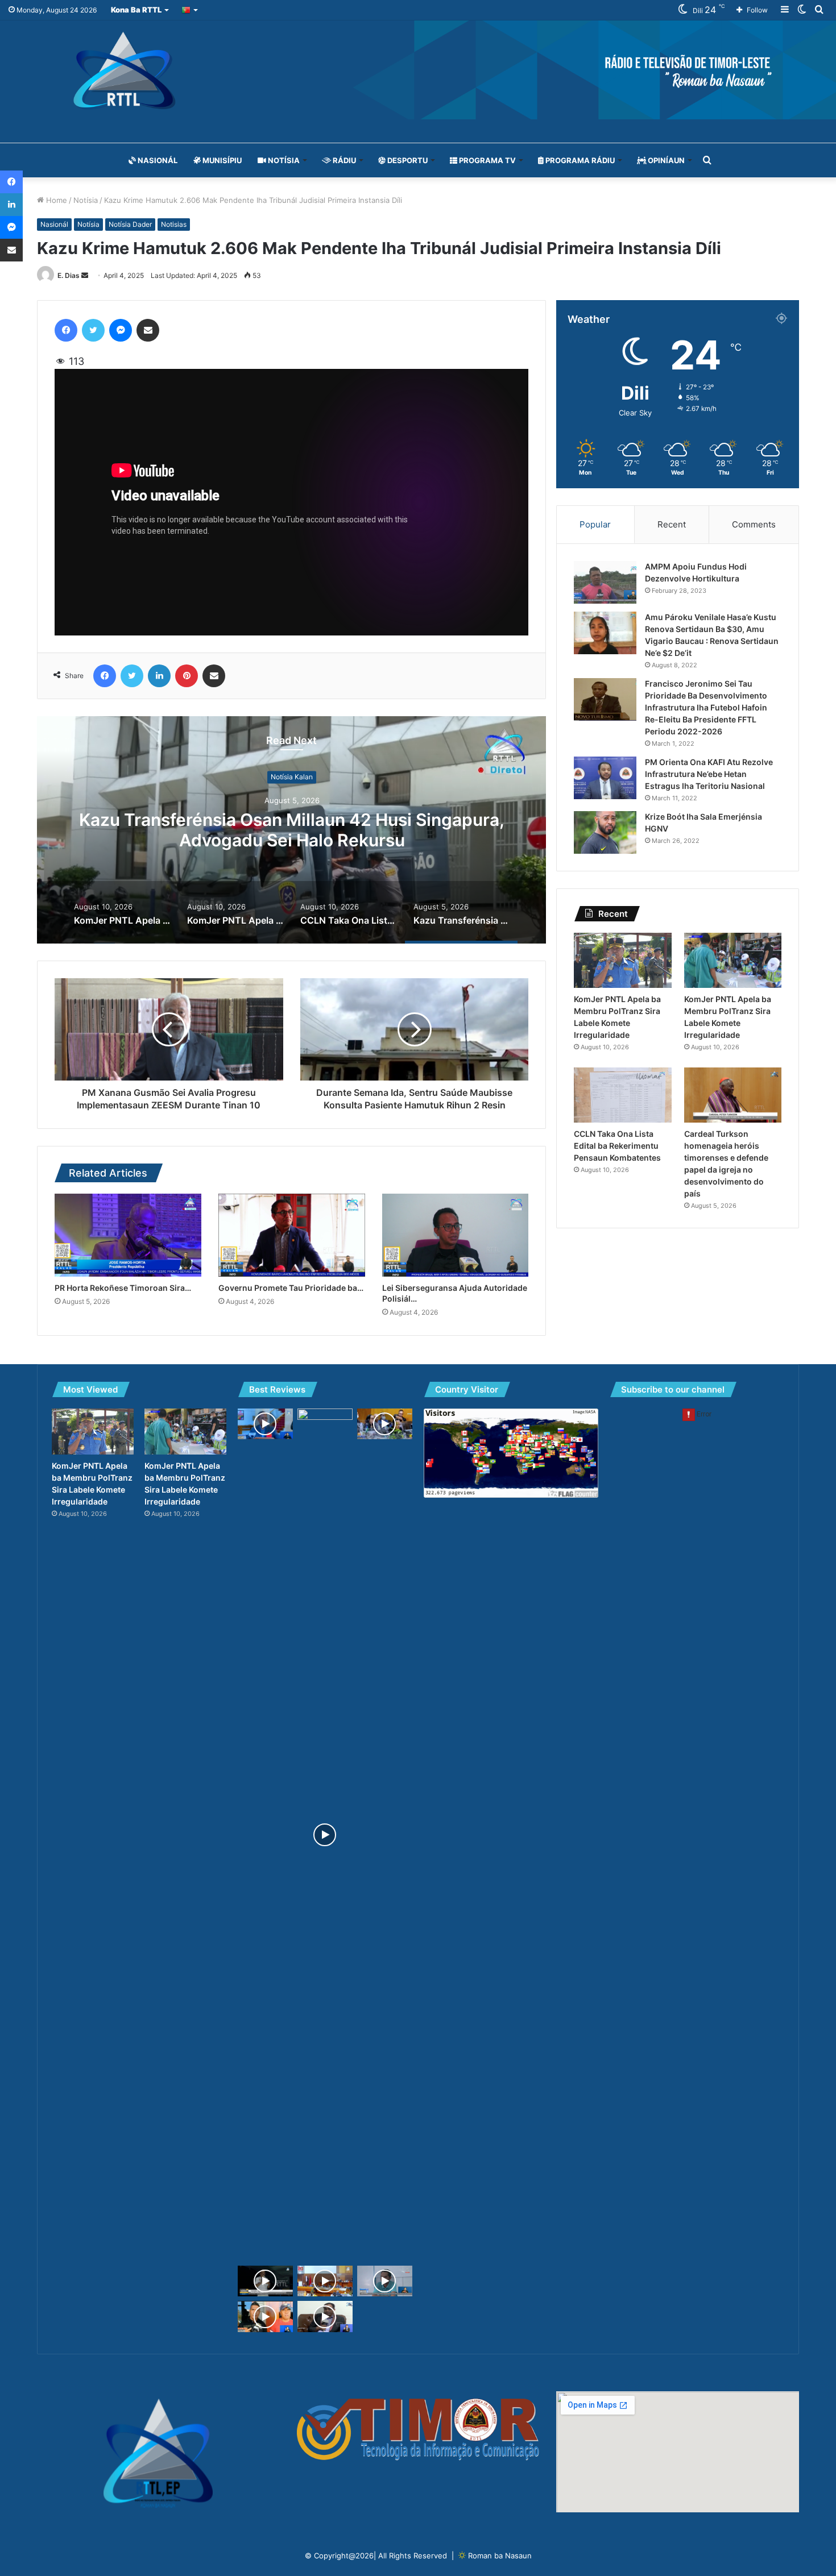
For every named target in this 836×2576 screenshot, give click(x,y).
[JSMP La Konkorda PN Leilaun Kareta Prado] (385, 2281)
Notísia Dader (130, 224)
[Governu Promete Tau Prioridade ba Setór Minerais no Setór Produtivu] (292, 1235)
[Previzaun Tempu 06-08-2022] (325, 1835)
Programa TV (487, 160)
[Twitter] (93, 330)
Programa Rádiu (579, 160)
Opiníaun (665, 160)
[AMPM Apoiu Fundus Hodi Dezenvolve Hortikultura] (605, 582)
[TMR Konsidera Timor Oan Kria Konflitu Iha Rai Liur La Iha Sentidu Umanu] (265, 1424)
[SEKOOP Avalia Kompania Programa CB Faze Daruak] (325, 2317)
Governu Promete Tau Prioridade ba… (291, 1288)
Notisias (174, 224)
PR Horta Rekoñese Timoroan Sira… (123, 1288)
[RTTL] (418, 70)
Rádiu (343, 160)
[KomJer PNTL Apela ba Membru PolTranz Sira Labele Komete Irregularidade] (622, 960)
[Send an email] (85, 275)
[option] (292, 830)
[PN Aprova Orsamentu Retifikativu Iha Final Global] (325, 2281)
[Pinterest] (187, 676)
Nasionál (157, 160)
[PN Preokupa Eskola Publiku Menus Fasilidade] (385, 1424)
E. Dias (69, 275)
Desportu (407, 160)
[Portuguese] (190, 10)
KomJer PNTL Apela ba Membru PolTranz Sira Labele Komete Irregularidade (292, 830)
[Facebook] (66, 330)
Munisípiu (221, 160)
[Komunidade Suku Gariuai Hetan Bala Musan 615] (265, 2317)
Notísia (283, 160)
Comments (754, 524)
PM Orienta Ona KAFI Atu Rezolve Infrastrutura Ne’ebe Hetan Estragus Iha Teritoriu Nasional (709, 774)
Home (55, 200)
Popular (595, 524)
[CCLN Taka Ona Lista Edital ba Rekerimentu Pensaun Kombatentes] (622, 1095)
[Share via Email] (148, 330)
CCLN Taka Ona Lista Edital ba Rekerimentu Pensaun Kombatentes (617, 1146)
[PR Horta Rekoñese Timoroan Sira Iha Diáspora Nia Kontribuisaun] (128, 1235)
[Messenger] (121, 330)
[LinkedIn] (159, 676)
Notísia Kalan (292, 777)
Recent (672, 524)
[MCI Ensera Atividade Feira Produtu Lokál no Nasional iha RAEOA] (265, 2281)
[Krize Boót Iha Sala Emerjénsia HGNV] (605, 832)
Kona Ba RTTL (136, 10)
